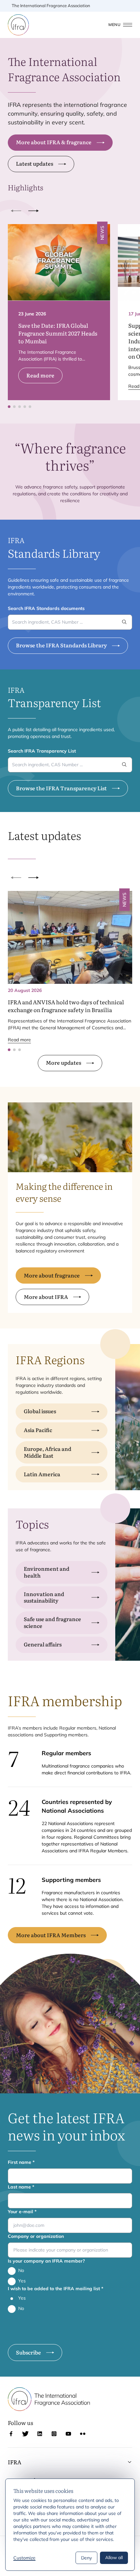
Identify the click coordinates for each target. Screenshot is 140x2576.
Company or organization (36, 2236)
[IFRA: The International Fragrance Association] (18, 25)
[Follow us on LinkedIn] (40, 2434)
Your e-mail (22, 2212)
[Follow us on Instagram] (54, 2434)
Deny (86, 2558)
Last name (21, 2187)
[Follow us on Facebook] (11, 2434)
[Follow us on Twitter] (25, 2434)
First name (21, 2162)
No (21, 2270)
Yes (22, 2281)
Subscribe (28, 2352)
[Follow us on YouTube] (68, 2434)
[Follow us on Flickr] (83, 2434)
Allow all (114, 2557)
